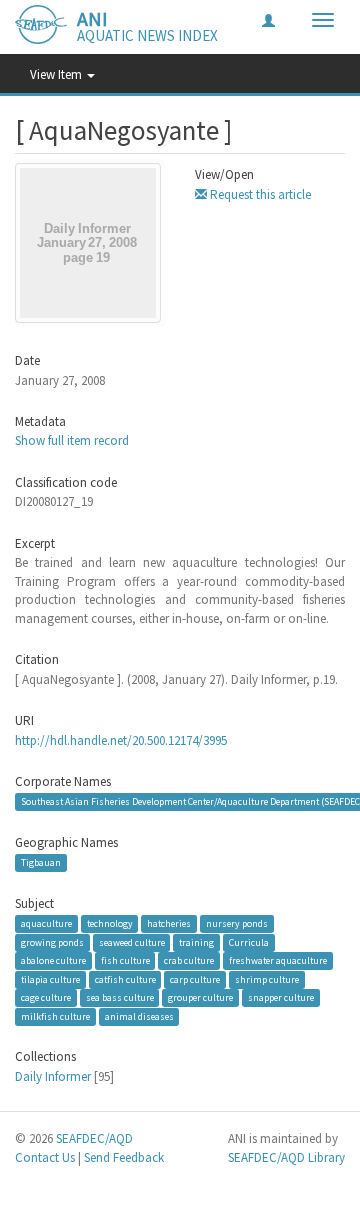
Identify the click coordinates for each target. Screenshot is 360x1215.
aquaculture (46, 923)
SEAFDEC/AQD (94, 1138)
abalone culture (53, 960)
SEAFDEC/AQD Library (286, 1157)
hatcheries (169, 923)
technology (110, 923)
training (196, 942)
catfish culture (125, 979)
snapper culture (281, 997)
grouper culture (200, 997)
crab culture (189, 960)
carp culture (195, 979)
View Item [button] (57, 74)
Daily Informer (53, 1076)
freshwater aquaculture (278, 960)
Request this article (259, 194)
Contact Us (45, 1157)
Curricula (249, 942)
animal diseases (139, 1016)
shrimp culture (267, 979)
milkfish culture (55, 1016)
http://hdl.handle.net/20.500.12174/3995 (121, 740)
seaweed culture (132, 942)
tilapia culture (50, 979)
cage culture (46, 997)
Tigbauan (41, 862)
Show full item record (72, 440)
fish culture (125, 960)
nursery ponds (237, 923)
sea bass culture (120, 997)
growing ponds (52, 942)
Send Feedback (124, 1157)
